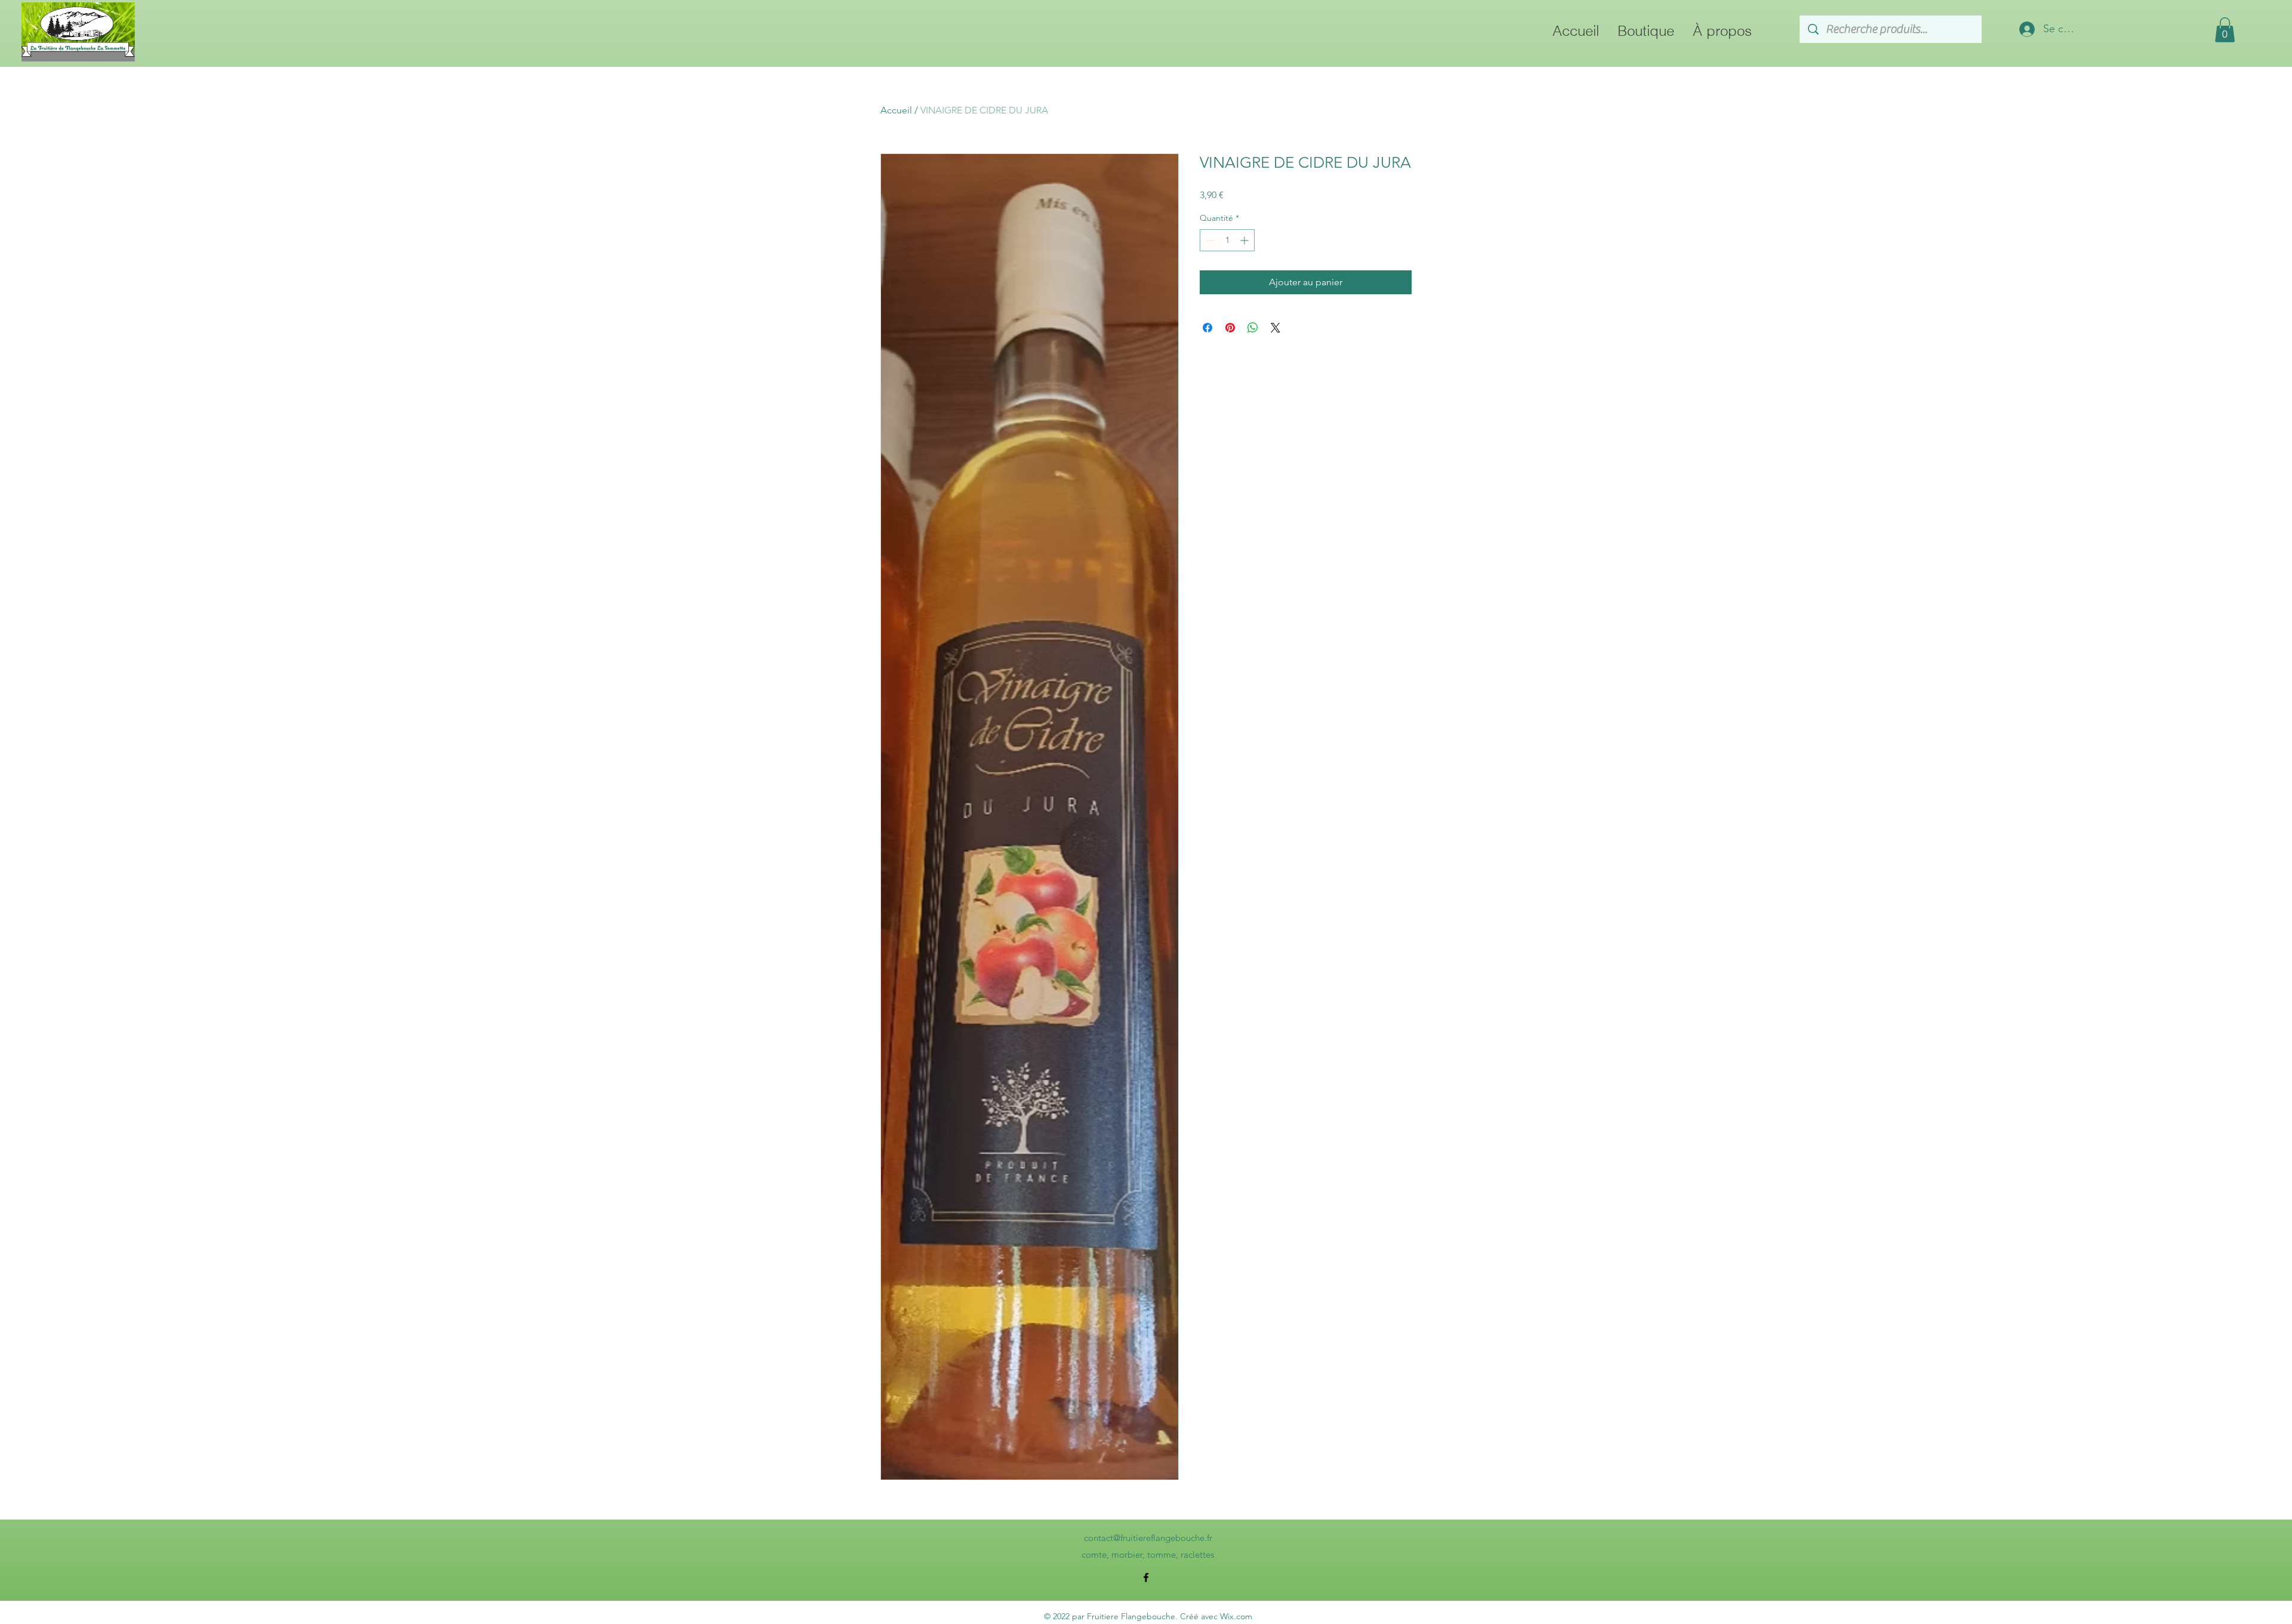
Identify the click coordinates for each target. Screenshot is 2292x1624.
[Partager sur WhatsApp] (1253, 328)
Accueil (896, 110)
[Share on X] (1276, 328)
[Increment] (1245, 240)
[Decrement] (1209, 240)
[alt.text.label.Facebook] (1146, 1577)
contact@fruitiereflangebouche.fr (1148, 1538)
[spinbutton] (1227, 240)
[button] (2225, 30)
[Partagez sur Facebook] (1207, 328)
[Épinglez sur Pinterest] (1230, 328)
